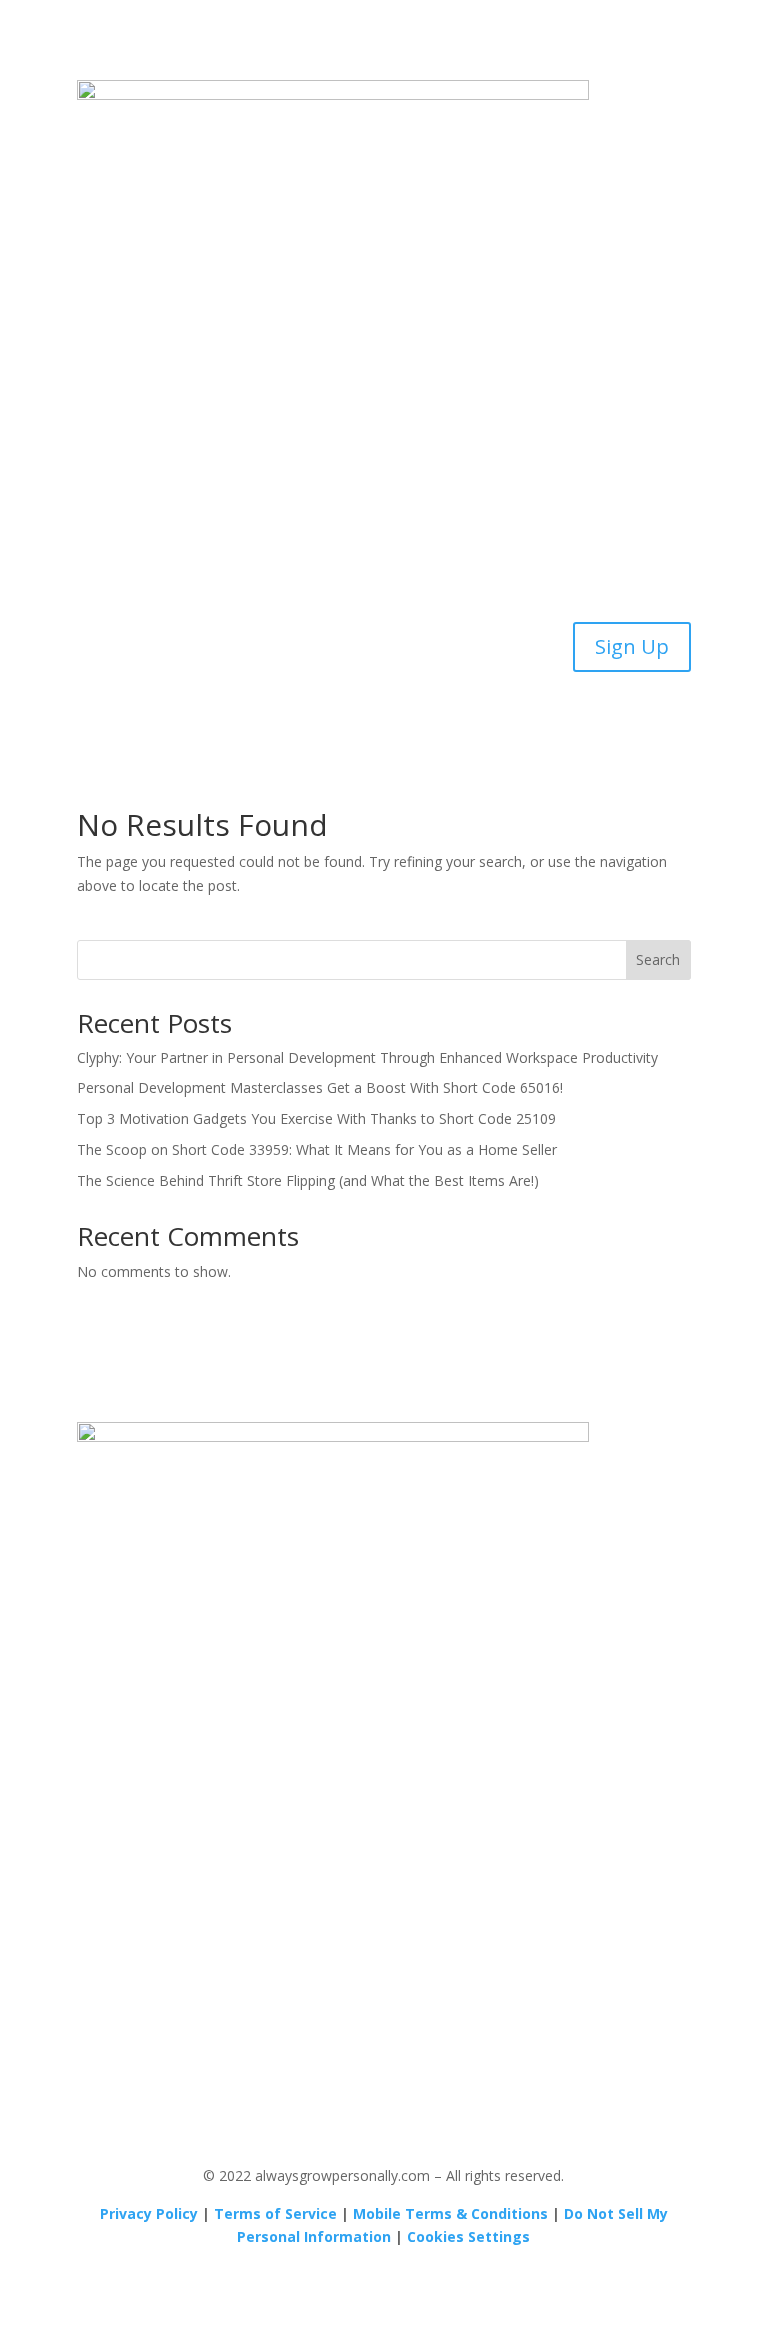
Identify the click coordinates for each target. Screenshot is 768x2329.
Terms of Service (275, 2213)
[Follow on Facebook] (384, 1980)
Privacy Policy (149, 2213)
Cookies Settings (468, 2236)
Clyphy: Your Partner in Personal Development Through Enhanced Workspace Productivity (367, 1057)
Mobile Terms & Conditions (450, 2213)
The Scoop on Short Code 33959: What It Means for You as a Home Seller (317, 1149)
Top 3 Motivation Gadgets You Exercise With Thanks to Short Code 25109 (316, 1118)
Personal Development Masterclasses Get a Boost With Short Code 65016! (320, 1087)
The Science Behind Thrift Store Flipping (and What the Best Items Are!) (308, 1180)
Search (658, 959)
